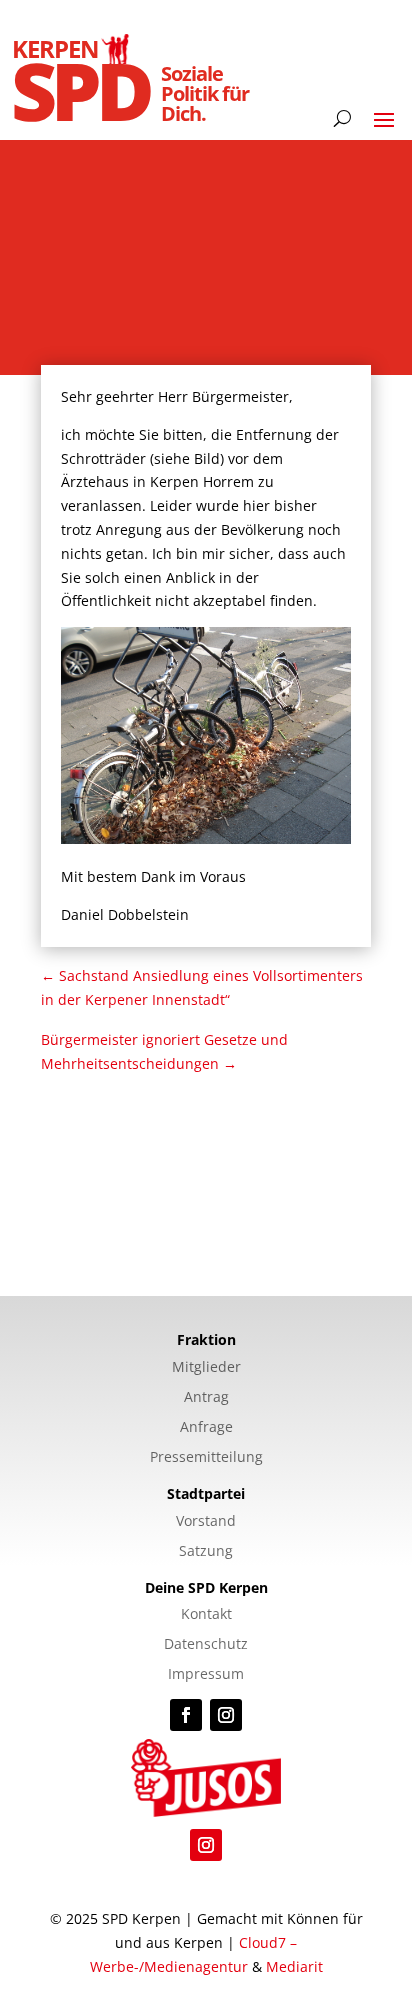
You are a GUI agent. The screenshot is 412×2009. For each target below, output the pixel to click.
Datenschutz (206, 1645)
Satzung (206, 1552)
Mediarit (294, 1966)
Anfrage (206, 1428)
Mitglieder (206, 1368)
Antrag (206, 1398)
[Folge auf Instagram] (226, 1715)
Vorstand (206, 1522)
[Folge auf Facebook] (186, 1715)
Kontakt (206, 1615)
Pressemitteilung (206, 1458)
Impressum (206, 1675)
